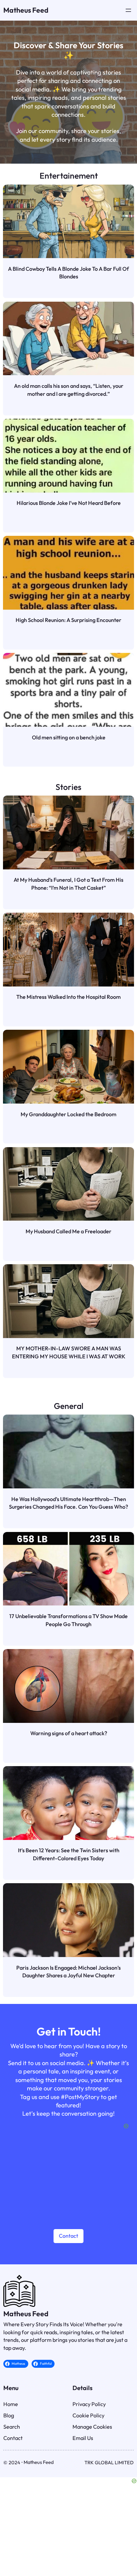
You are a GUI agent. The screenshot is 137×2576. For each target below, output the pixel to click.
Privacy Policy (89, 2404)
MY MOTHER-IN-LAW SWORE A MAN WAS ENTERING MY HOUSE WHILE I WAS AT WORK (69, 1352)
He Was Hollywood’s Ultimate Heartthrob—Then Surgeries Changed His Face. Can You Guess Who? (68, 1503)
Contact (68, 2236)
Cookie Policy (88, 2415)
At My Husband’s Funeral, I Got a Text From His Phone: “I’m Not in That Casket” (68, 884)
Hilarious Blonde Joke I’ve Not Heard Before (69, 503)
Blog (9, 2415)
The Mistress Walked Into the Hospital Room (68, 997)
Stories (68, 787)
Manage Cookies (92, 2427)
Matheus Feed (26, 10)
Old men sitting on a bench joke (69, 737)
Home (11, 2404)
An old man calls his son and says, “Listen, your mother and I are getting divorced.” (69, 390)
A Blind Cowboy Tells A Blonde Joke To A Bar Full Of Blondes (68, 273)
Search (12, 2427)
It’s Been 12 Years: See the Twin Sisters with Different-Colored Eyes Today (69, 1854)
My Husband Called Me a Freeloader (68, 1231)
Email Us (83, 2438)
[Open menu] (128, 10)
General (69, 1406)
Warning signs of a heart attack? (69, 1733)
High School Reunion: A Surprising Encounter (68, 620)
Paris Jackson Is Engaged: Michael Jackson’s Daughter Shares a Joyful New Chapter (68, 1972)
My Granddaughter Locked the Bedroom (68, 1114)
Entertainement (69, 175)
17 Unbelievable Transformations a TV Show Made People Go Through (68, 1620)
